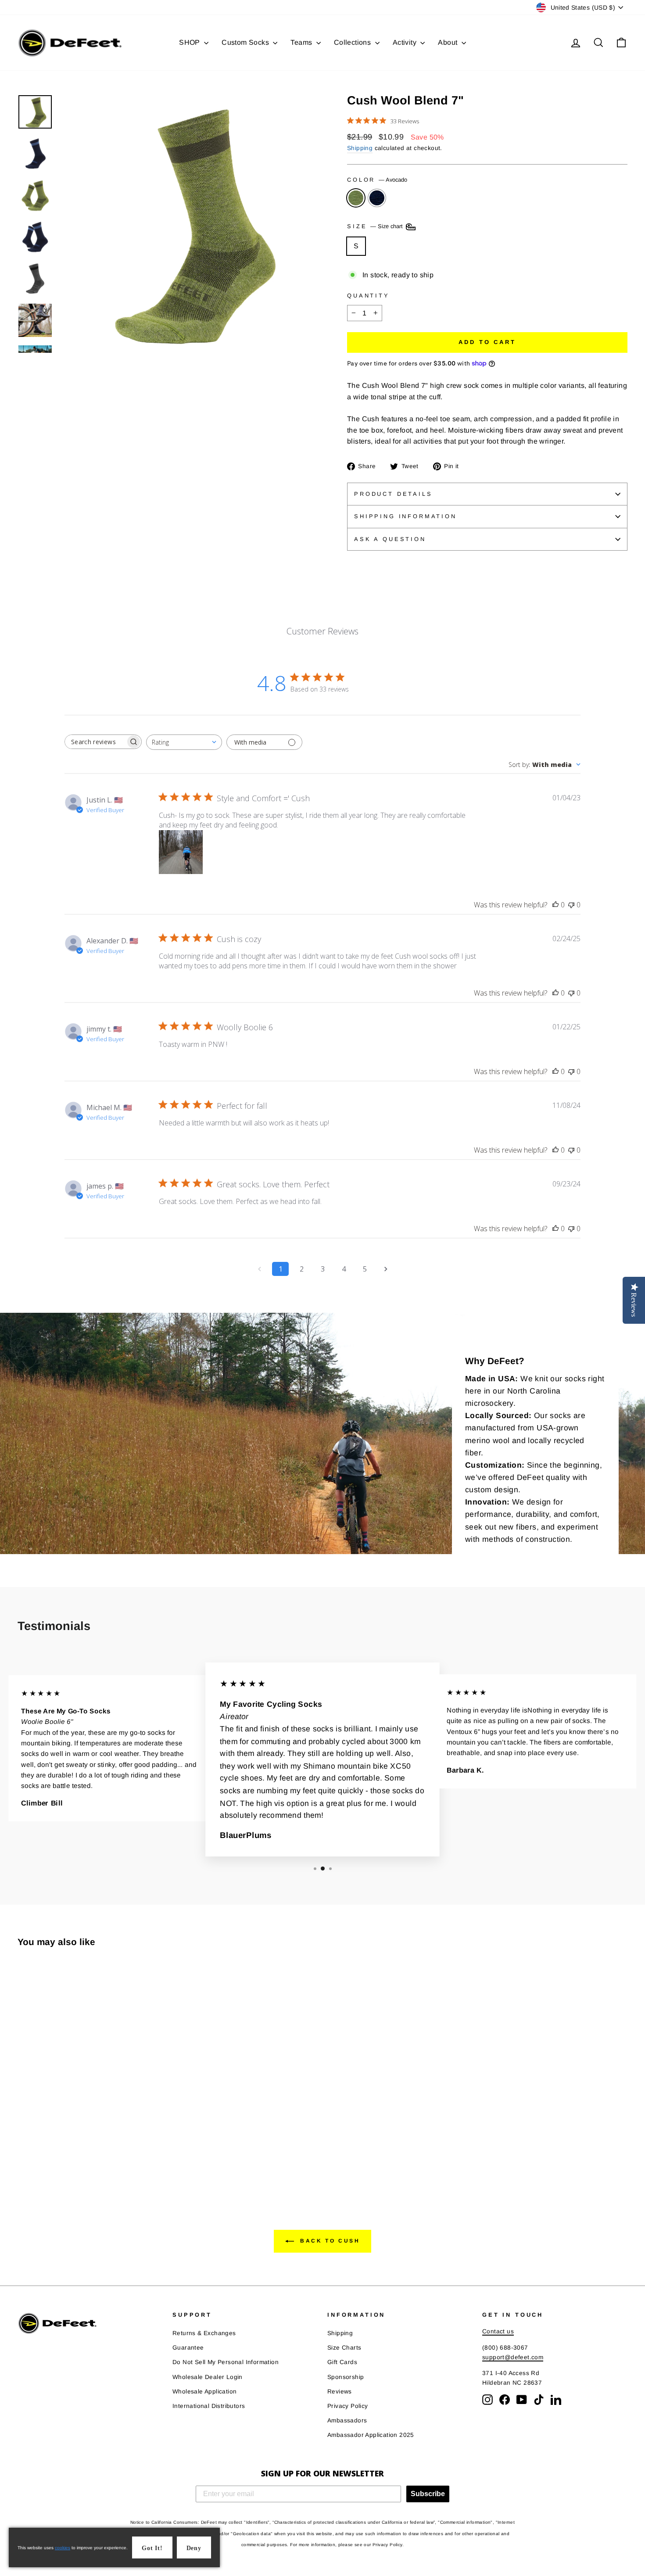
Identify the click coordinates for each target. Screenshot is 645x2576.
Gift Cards (342, 2362)
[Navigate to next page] (386, 1269)
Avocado (356, 198)
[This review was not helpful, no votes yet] (571, 905)
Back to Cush (329, 2241)
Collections (353, 42)
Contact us (498, 2331)
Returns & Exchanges (204, 2333)
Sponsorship (346, 2377)
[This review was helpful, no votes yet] (555, 905)
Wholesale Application (204, 2391)
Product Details (393, 494)
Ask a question (390, 539)
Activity (406, 42)
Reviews (340, 2391)
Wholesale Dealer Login (208, 2377)
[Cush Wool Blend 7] (23, 2156)
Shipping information (405, 516)
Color (377, 180)
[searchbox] (95, 742)
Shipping (360, 148)
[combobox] (184, 742)
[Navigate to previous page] (259, 1269)
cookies (63, 2548)
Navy (377, 198)
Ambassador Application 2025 (371, 2435)
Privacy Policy (348, 2406)
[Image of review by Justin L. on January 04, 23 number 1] (181, 852)
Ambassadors (347, 2420)
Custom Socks (246, 42)
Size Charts (344, 2348)
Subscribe (428, 2494)
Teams (302, 42)
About (448, 42)
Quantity (368, 296)
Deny (194, 2548)
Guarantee (188, 2348)
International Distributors (209, 2406)
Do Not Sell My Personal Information (226, 2362)
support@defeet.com (513, 2357)
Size (376, 227)
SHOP (190, 42)
